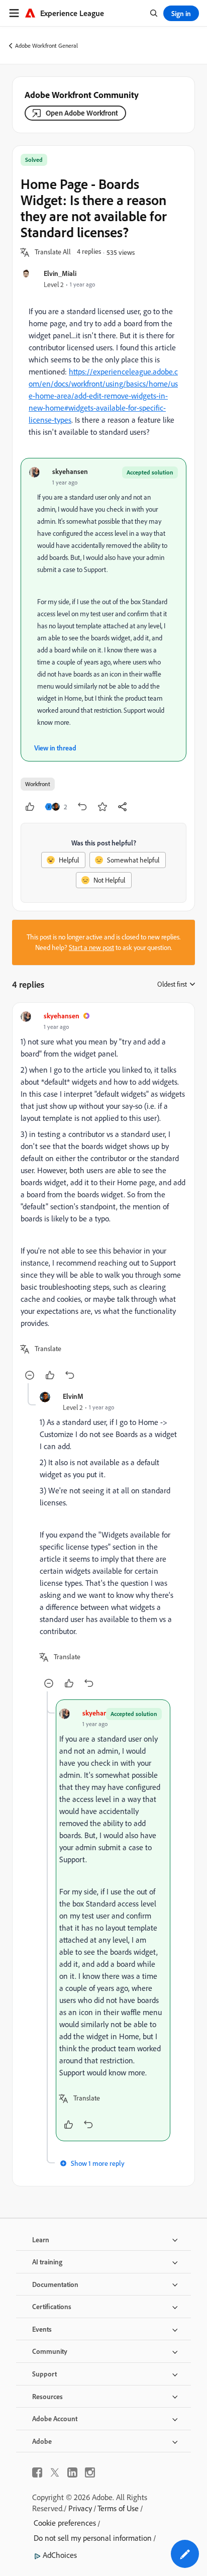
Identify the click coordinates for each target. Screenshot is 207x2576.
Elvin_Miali (60, 273)
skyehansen (70, 471)
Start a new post (91, 947)
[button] (53, 252)
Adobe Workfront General (46, 45)
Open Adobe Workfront (82, 113)
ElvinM (73, 1396)
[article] (103, 1197)
